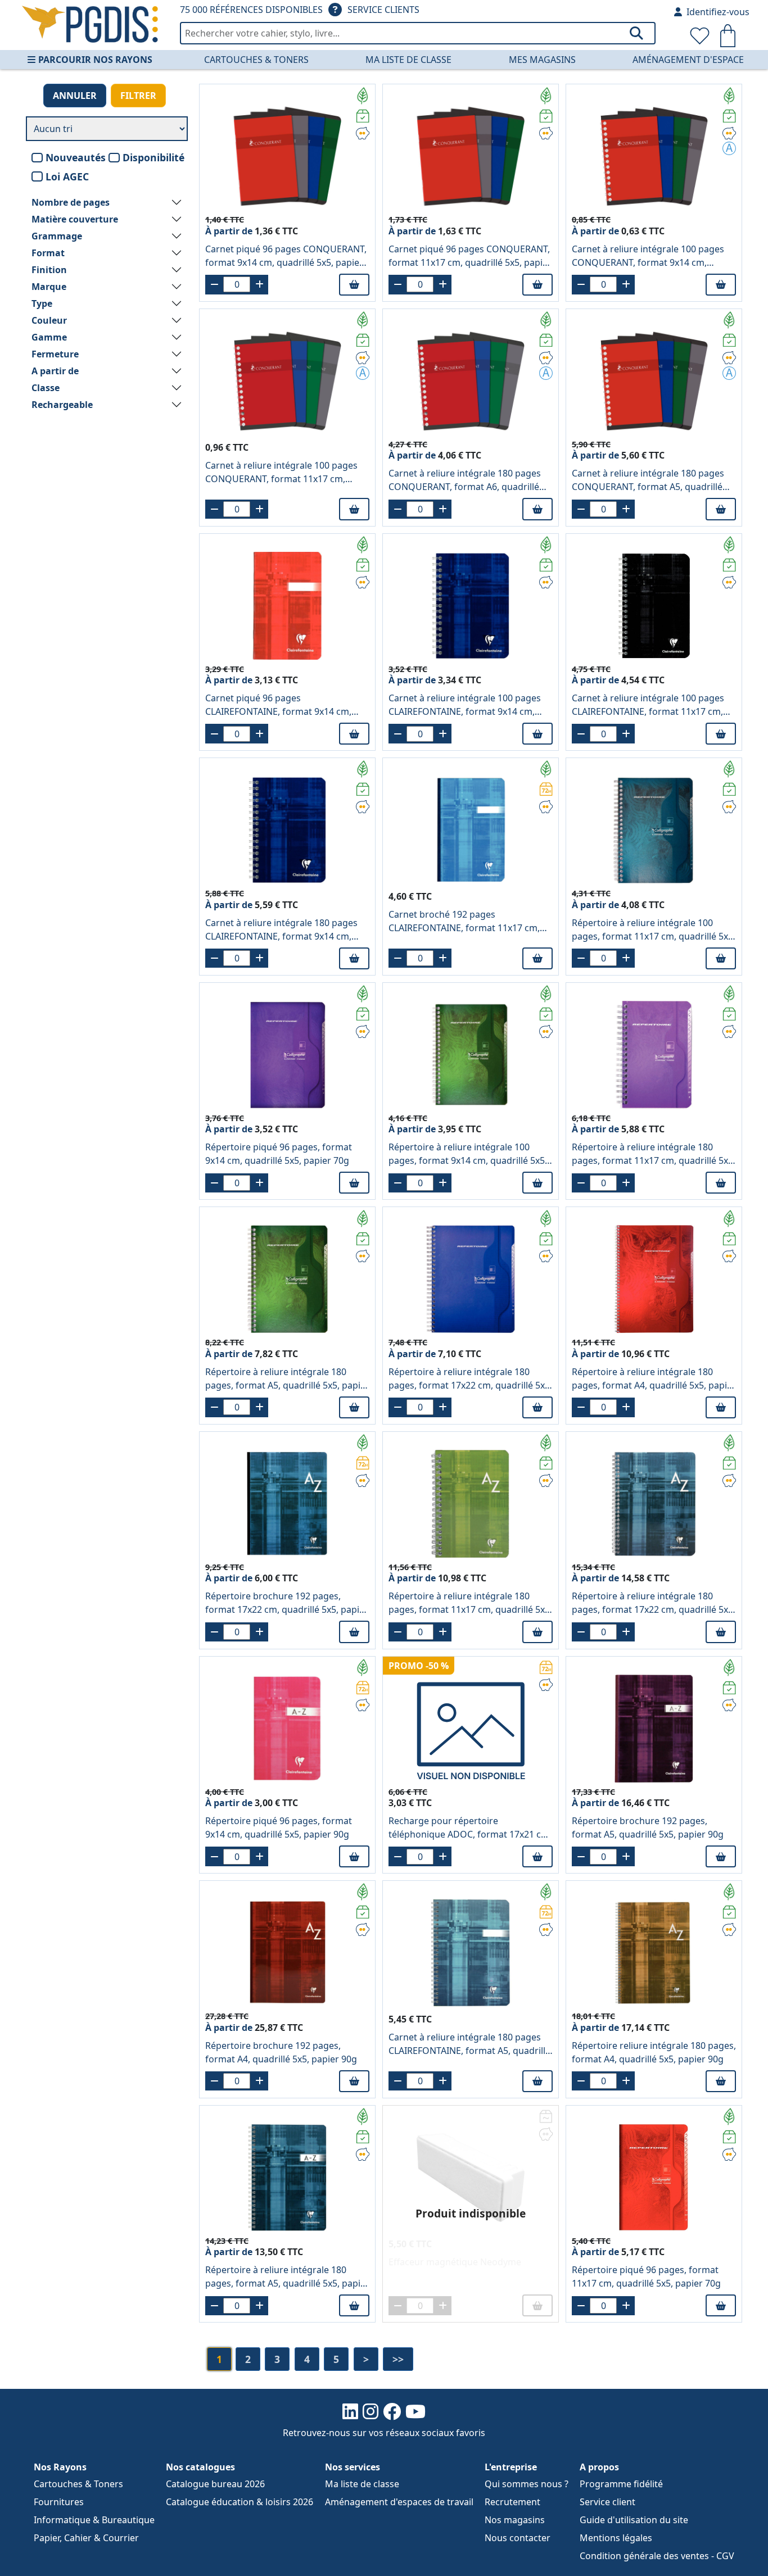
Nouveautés (76, 157)
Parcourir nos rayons (95, 60)
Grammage (57, 236)
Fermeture (55, 354)
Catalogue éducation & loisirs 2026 (240, 2502)
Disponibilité (153, 157)
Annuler (75, 96)
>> (398, 2359)
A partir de (55, 371)
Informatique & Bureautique (94, 2520)
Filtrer (138, 96)
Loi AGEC (67, 176)
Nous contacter (518, 2538)
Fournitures (59, 2502)
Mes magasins (542, 60)
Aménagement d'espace (688, 60)
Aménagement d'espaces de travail (399, 2502)
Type (42, 303)
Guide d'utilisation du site (634, 2520)
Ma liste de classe (408, 60)
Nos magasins (515, 2520)
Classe (46, 388)
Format (48, 253)
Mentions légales (616, 2538)
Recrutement (512, 2502)
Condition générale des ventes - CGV (657, 2556)
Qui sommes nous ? (527, 2484)
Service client (607, 2502)
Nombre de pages (71, 202)
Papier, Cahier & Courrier (86, 2538)
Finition (49, 270)
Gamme (49, 337)
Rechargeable (62, 405)
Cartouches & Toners (256, 60)
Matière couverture (75, 219)
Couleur (49, 320)
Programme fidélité (621, 2484)
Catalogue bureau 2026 (215, 2484)
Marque (49, 287)
